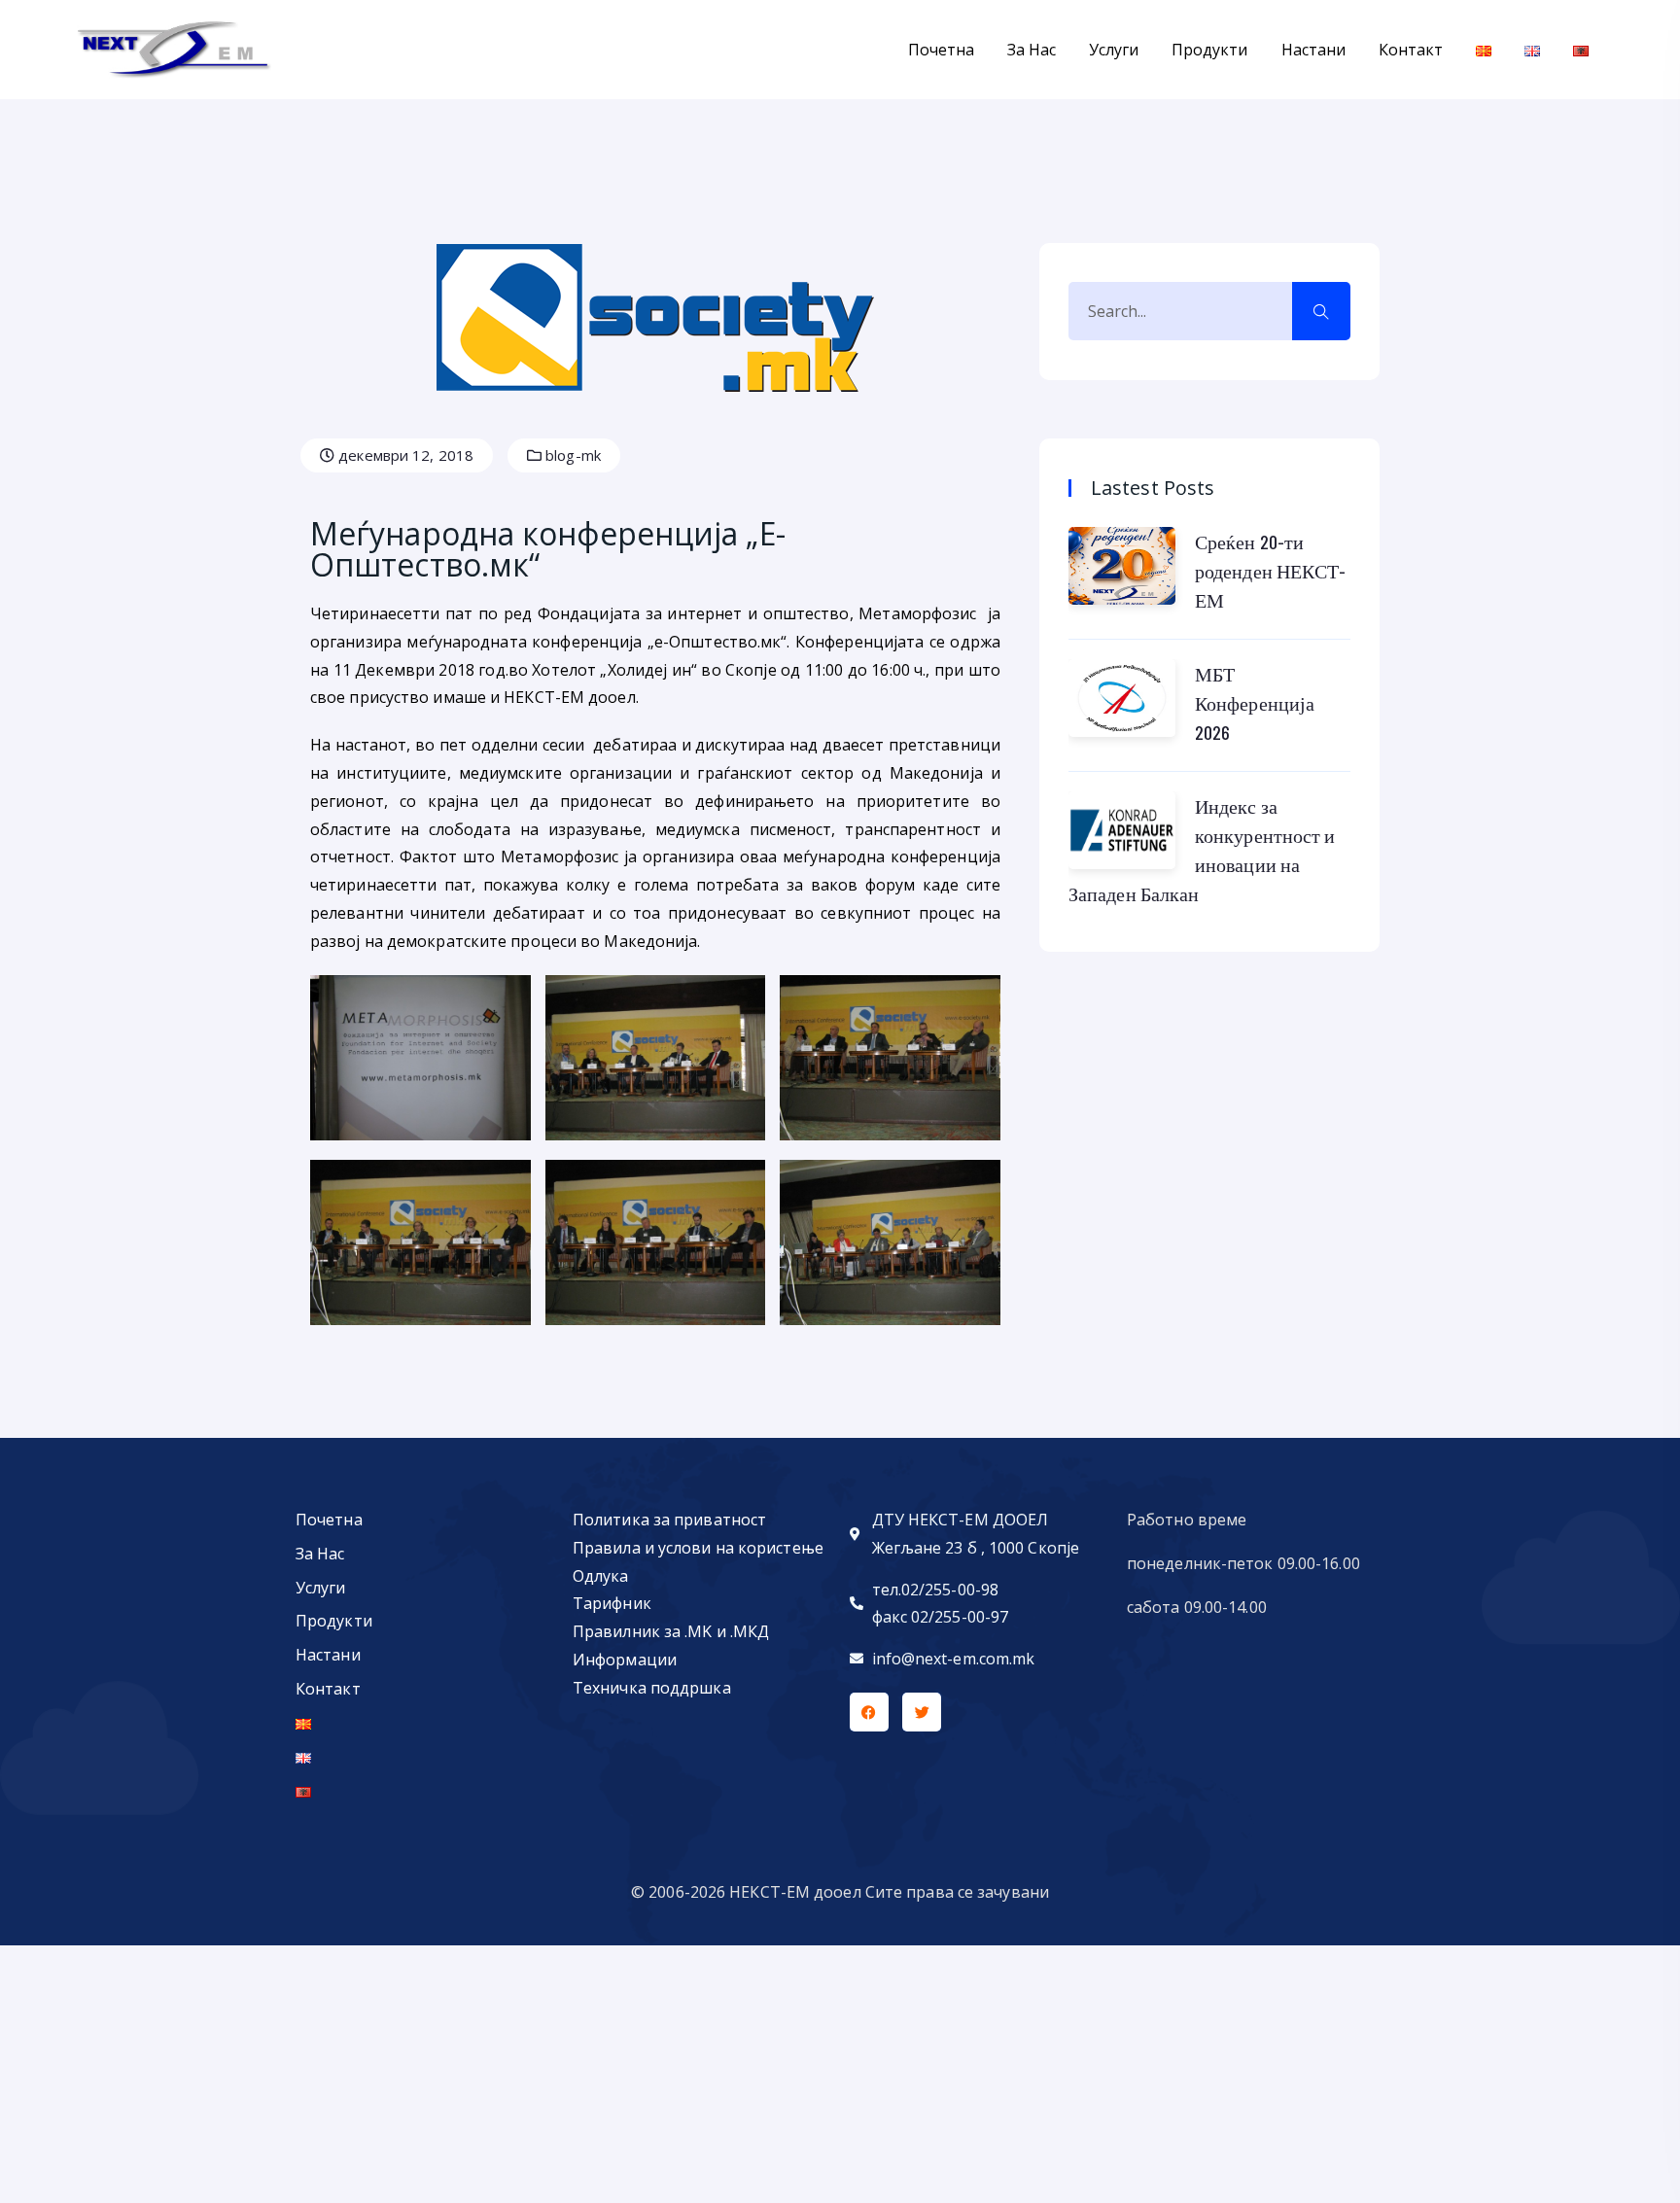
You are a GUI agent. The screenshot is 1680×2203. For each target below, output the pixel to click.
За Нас (1032, 50)
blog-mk (571, 455)
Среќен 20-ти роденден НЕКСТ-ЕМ (1271, 571)
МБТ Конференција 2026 (1255, 703)
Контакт (1411, 50)
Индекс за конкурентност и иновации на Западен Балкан (1202, 850)
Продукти (1209, 50)
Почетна (941, 50)
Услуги (1114, 50)
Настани (1313, 50)
